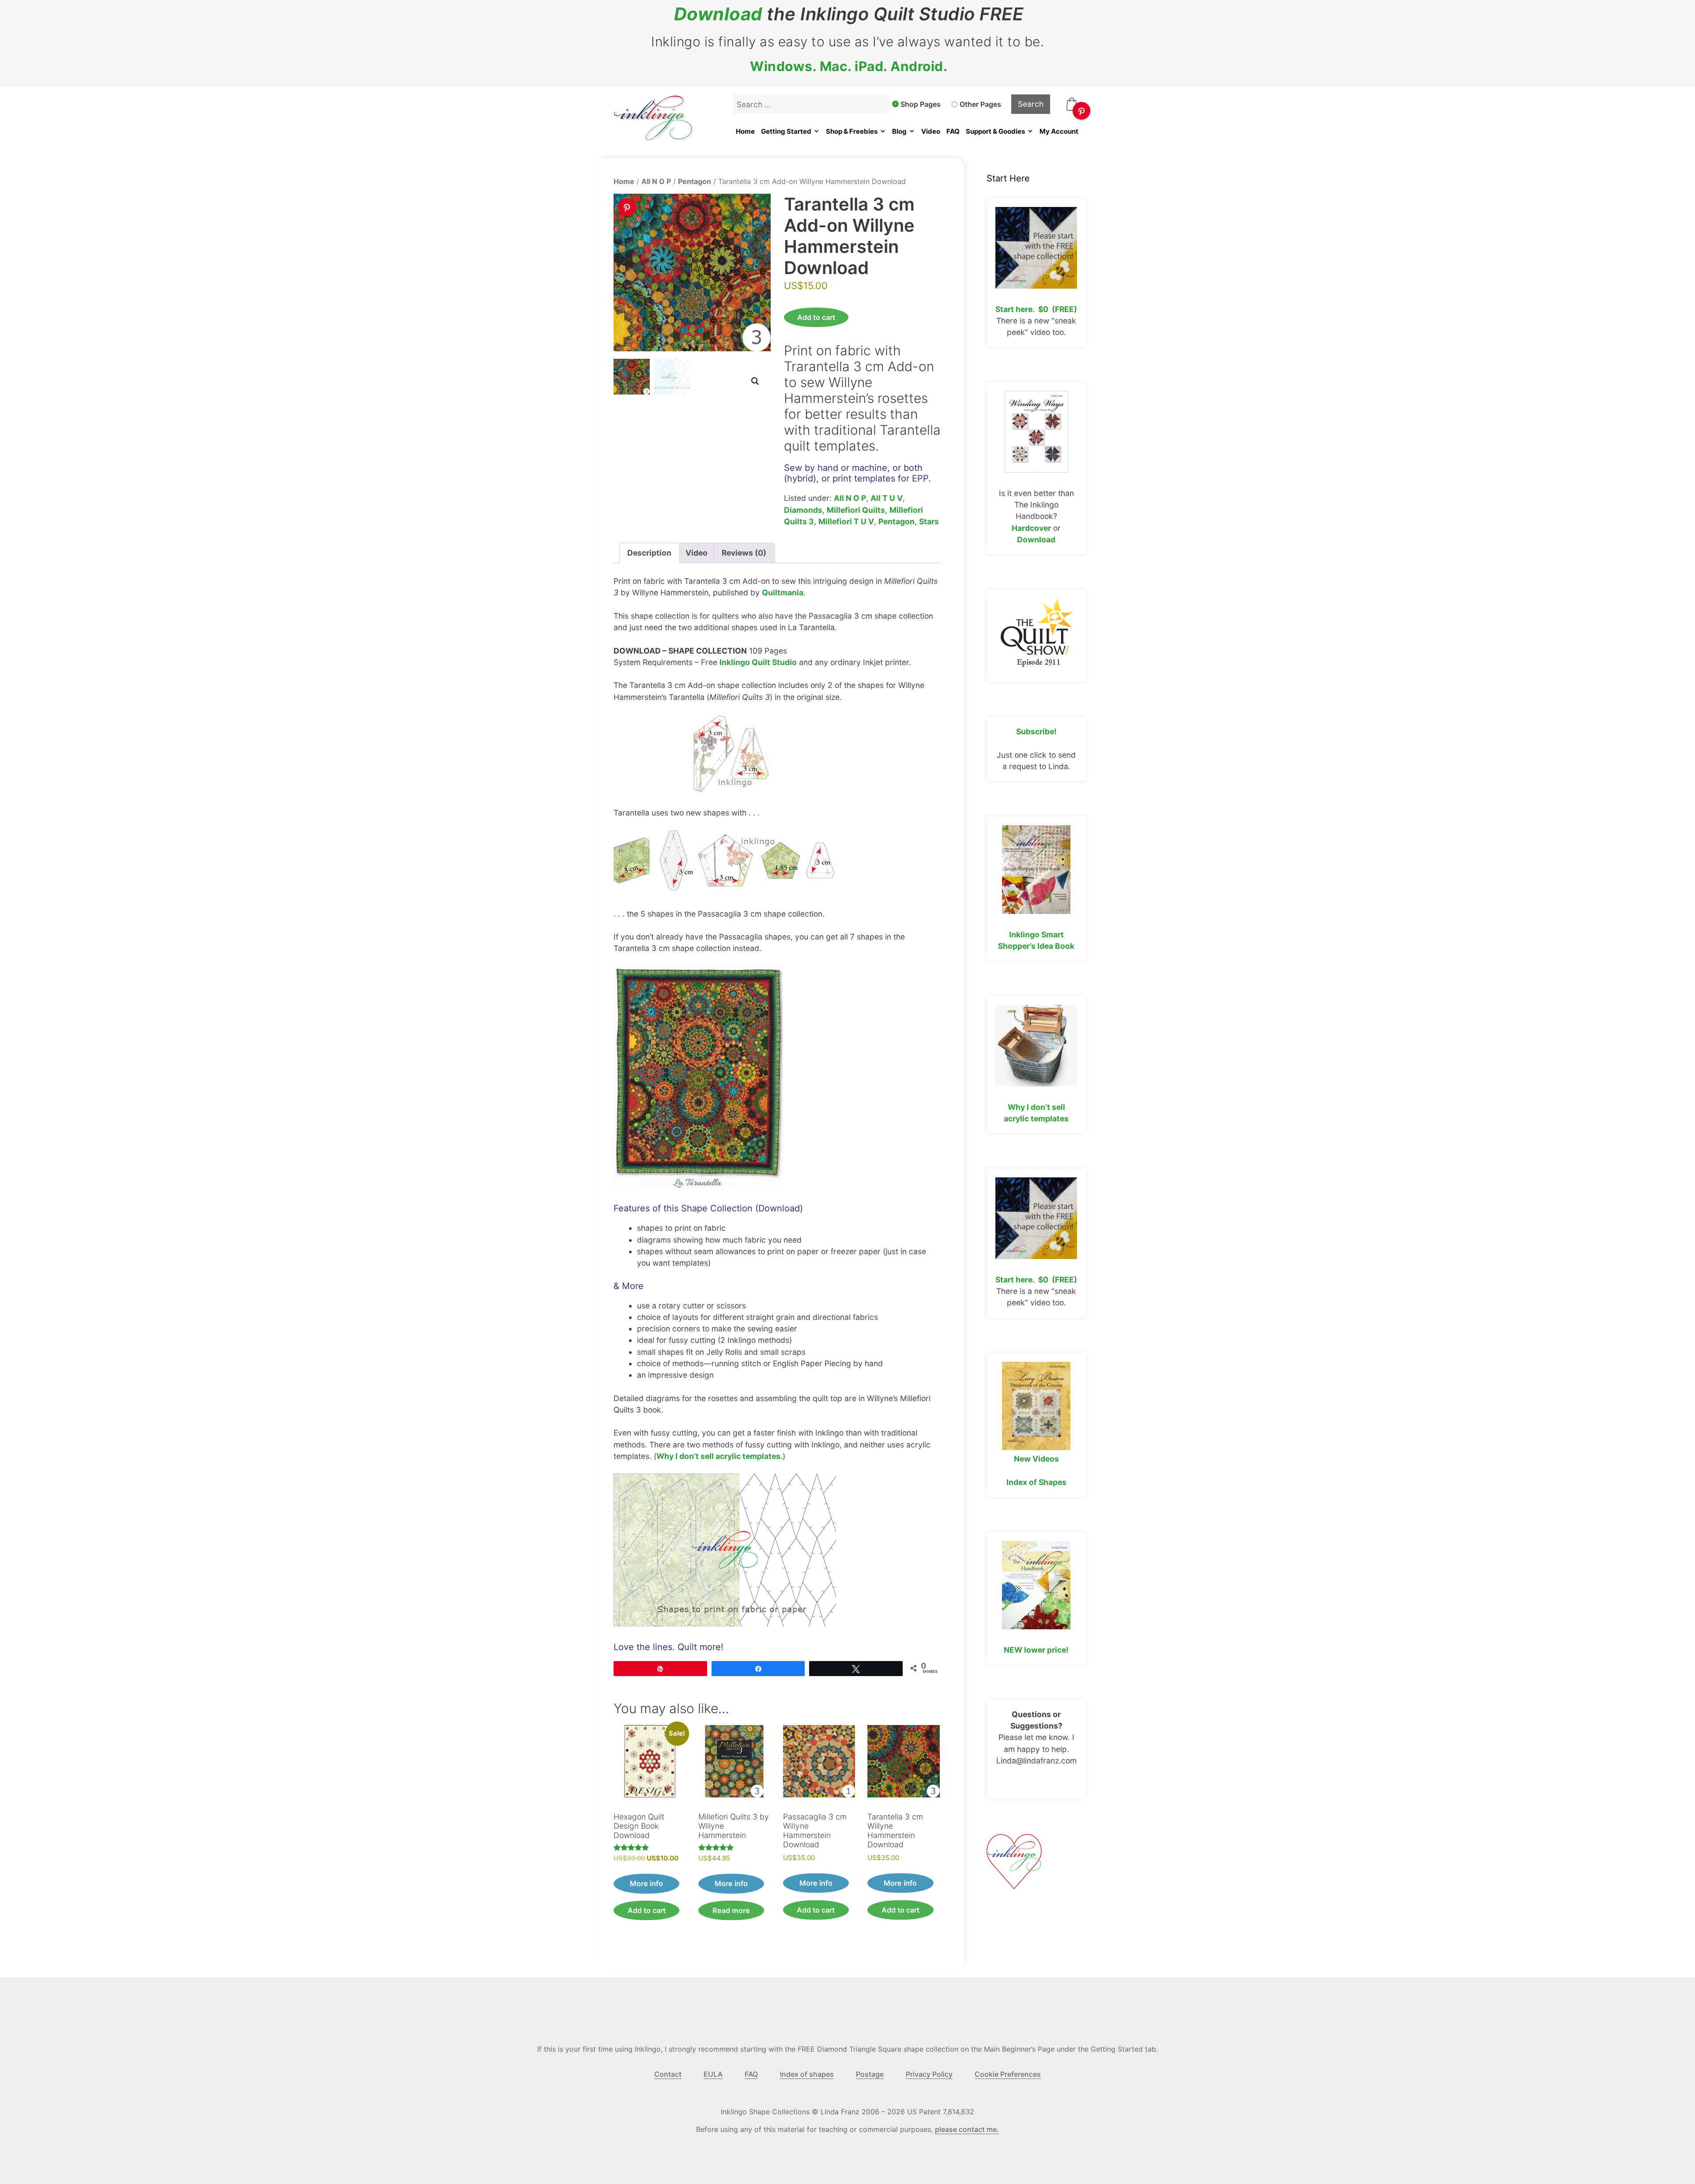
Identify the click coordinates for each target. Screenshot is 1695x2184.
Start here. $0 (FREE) (1036, 309)
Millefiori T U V (846, 521)
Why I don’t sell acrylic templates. (719, 1456)
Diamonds (803, 510)
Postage (870, 2074)
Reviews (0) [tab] (744, 553)
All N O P (656, 181)
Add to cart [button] (647, 1910)
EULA (713, 2074)
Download (718, 14)
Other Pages (980, 104)
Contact (668, 2074)
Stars (929, 521)
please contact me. (967, 2129)
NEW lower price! (1036, 1650)
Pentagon (695, 181)
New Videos (1036, 1459)
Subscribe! (1036, 731)
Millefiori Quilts (856, 510)
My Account (1059, 131)
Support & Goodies (995, 131)
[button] (755, 381)
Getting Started (786, 131)
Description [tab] (649, 553)
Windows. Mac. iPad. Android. (849, 66)
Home (745, 131)
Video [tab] (697, 553)
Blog (899, 131)
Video (931, 131)
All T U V (887, 498)
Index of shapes (807, 2074)
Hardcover (1031, 528)
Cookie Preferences (1008, 2074)
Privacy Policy (929, 2074)
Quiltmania (783, 592)
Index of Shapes (1036, 1482)
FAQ (953, 131)
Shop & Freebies (852, 131)
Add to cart (816, 317)
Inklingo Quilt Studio (758, 662)
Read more (731, 1910)
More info (646, 1883)
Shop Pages (921, 104)
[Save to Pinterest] (1081, 111)
